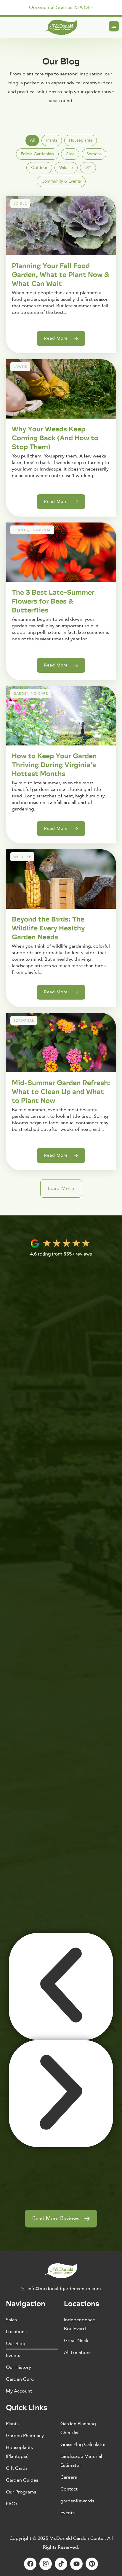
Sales (11, 2320)
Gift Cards (17, 2468)
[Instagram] (46, 2564)
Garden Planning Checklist (78, 2428)
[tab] (32, 140)
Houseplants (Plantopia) (19, 2452)
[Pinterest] (92, 2564)
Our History (19, 2367)
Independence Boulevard (80, 2324)
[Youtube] (76, 2564)
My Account (19, 2391)
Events (13, 2355)
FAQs (12, 2504)
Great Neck (76, 2341)
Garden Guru (20, 2379)
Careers (69, 2477)
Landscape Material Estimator (81, 2461)
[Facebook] (30, 2564)
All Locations (78, 2352)
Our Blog (16, 2344)
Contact (69, 2489)
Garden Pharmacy (25, 2436)
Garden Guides (22, 2480)
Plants (12, 2424)
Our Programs (21, 2492)
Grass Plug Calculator (83, 2444)
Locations (16, 2332)
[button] (61, 1188)
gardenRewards (77, 2501)
